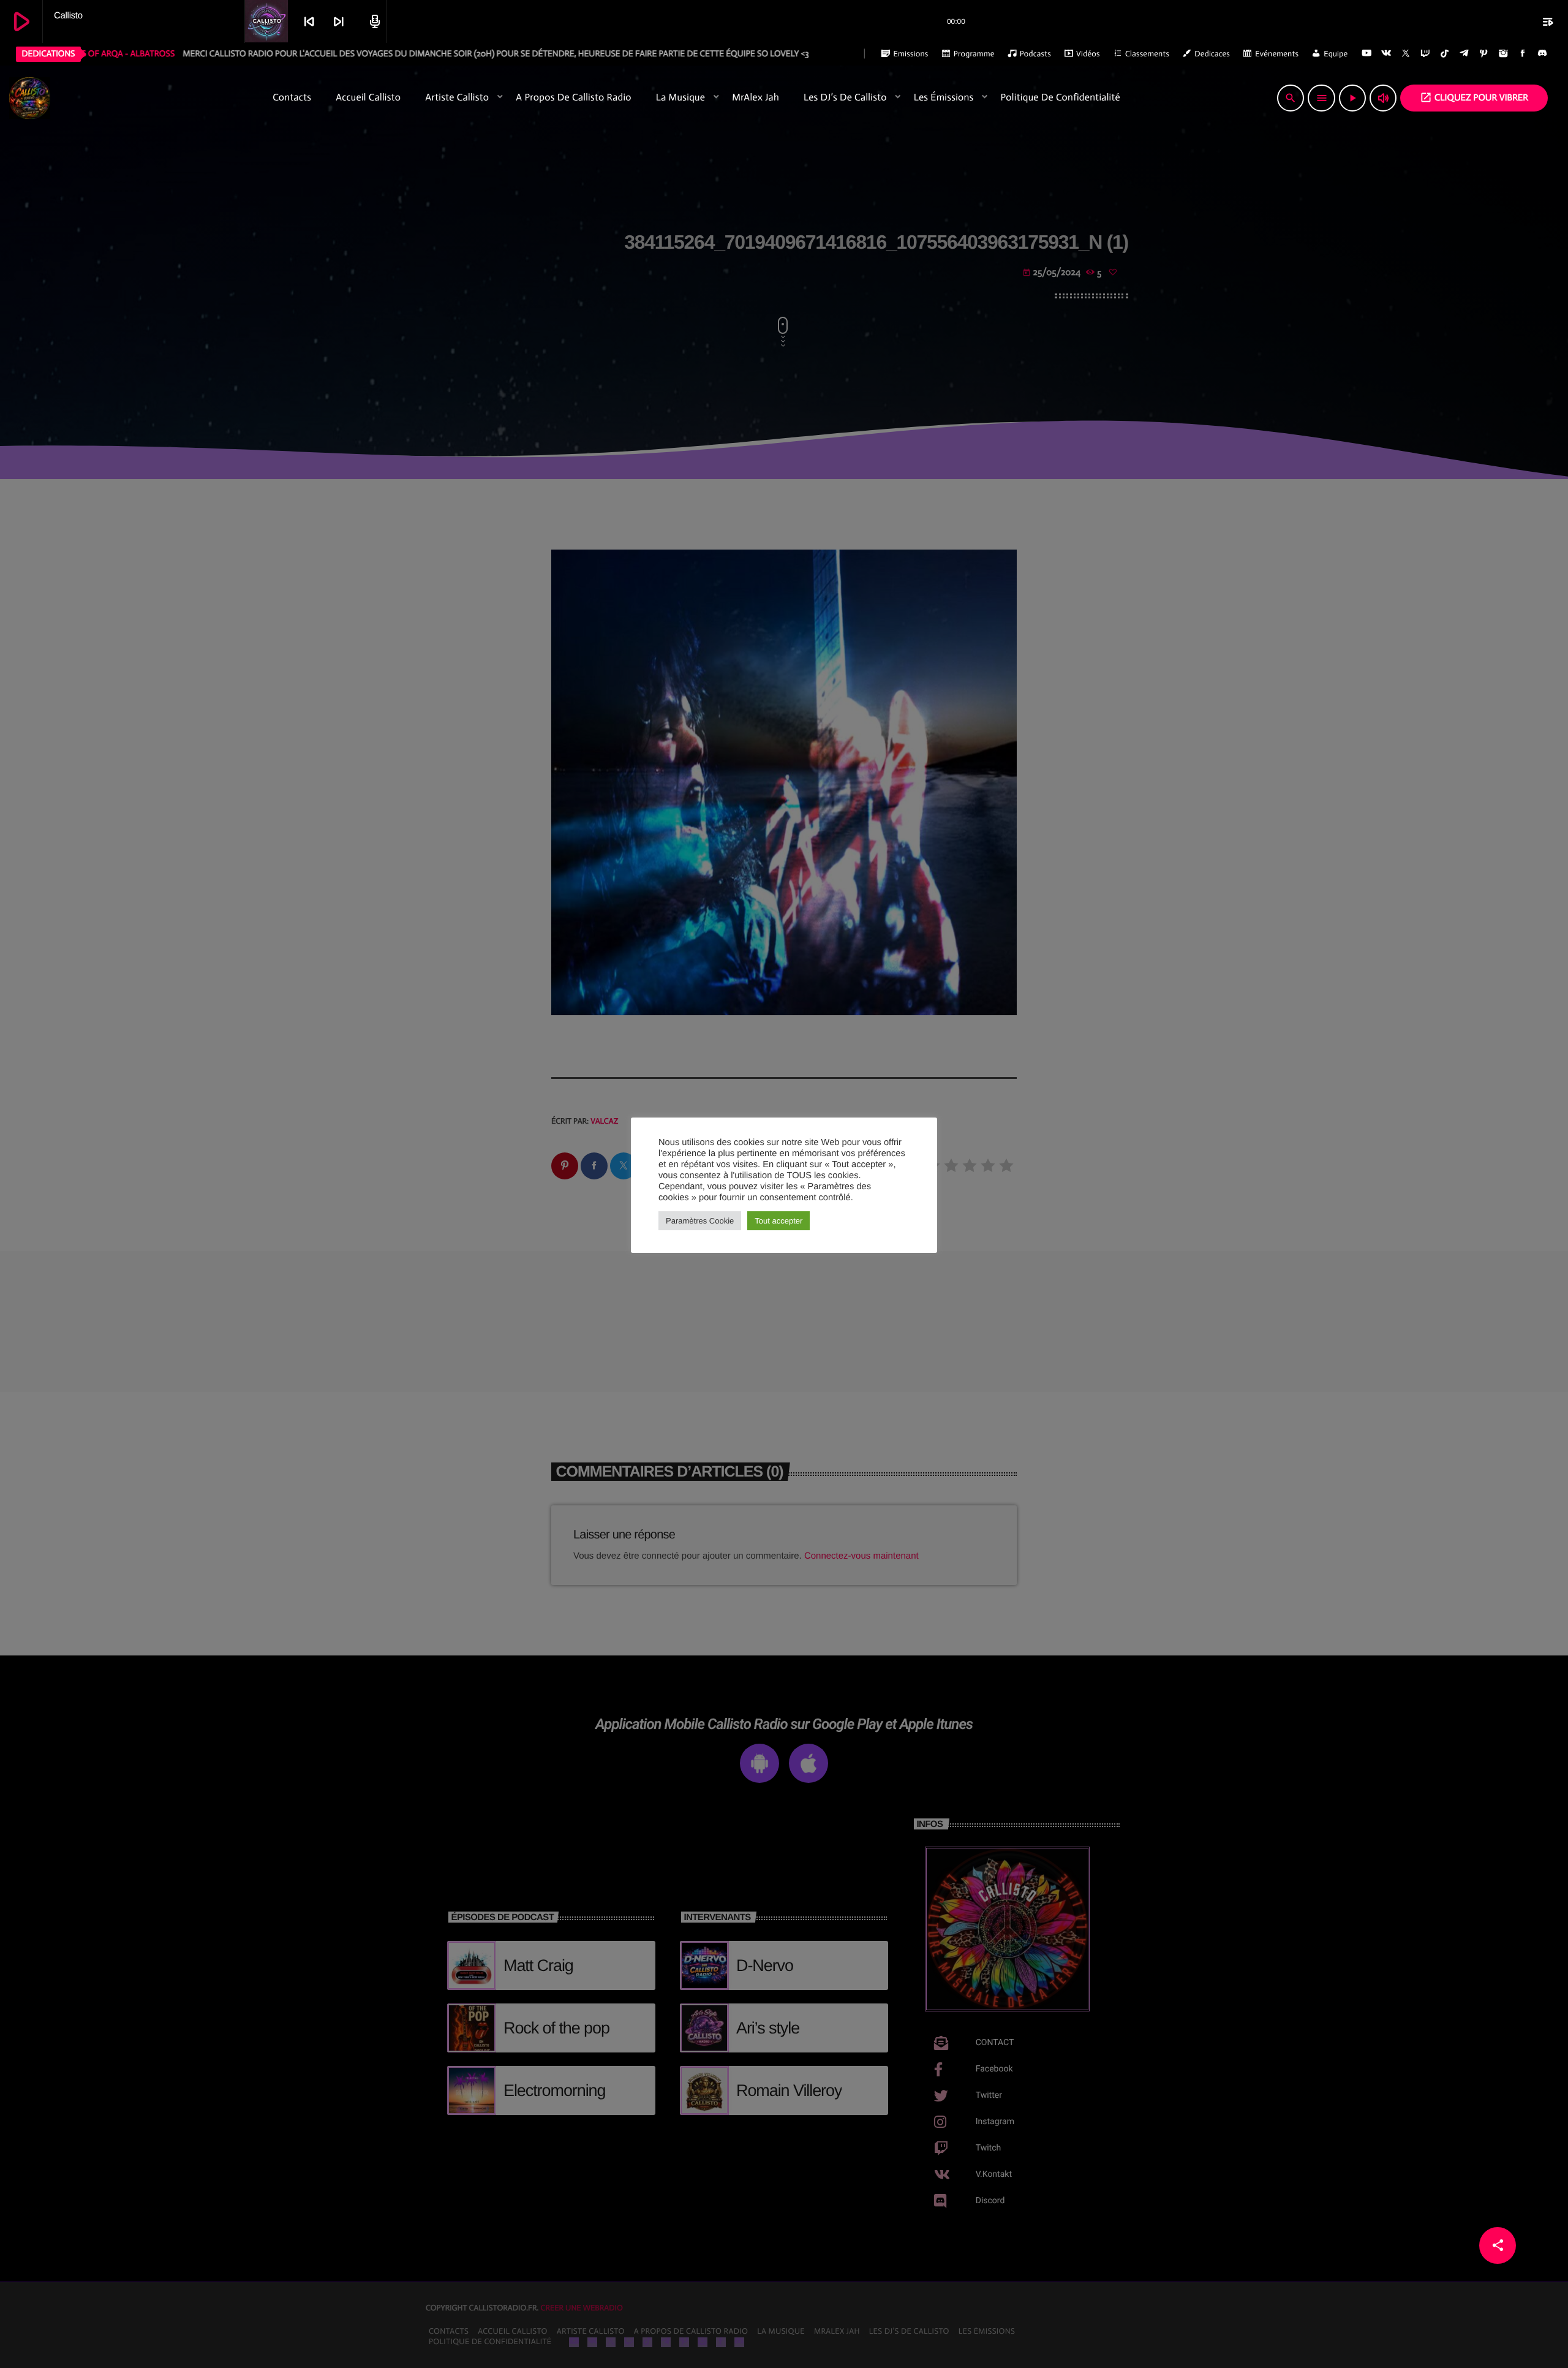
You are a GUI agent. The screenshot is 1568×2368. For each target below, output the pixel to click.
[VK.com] (1386, 54)
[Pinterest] (1484, 54)
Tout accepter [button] (778, 1221)
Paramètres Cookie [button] (700, 1221)
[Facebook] (1523, 54)
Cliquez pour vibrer (1474, 97)
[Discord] (1542, 54)
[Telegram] (1464, 54)
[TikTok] (1445, 54)
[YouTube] (1366, 54)
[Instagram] (1503, 54)
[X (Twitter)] (1406, 54)
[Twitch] (1425, 54)
